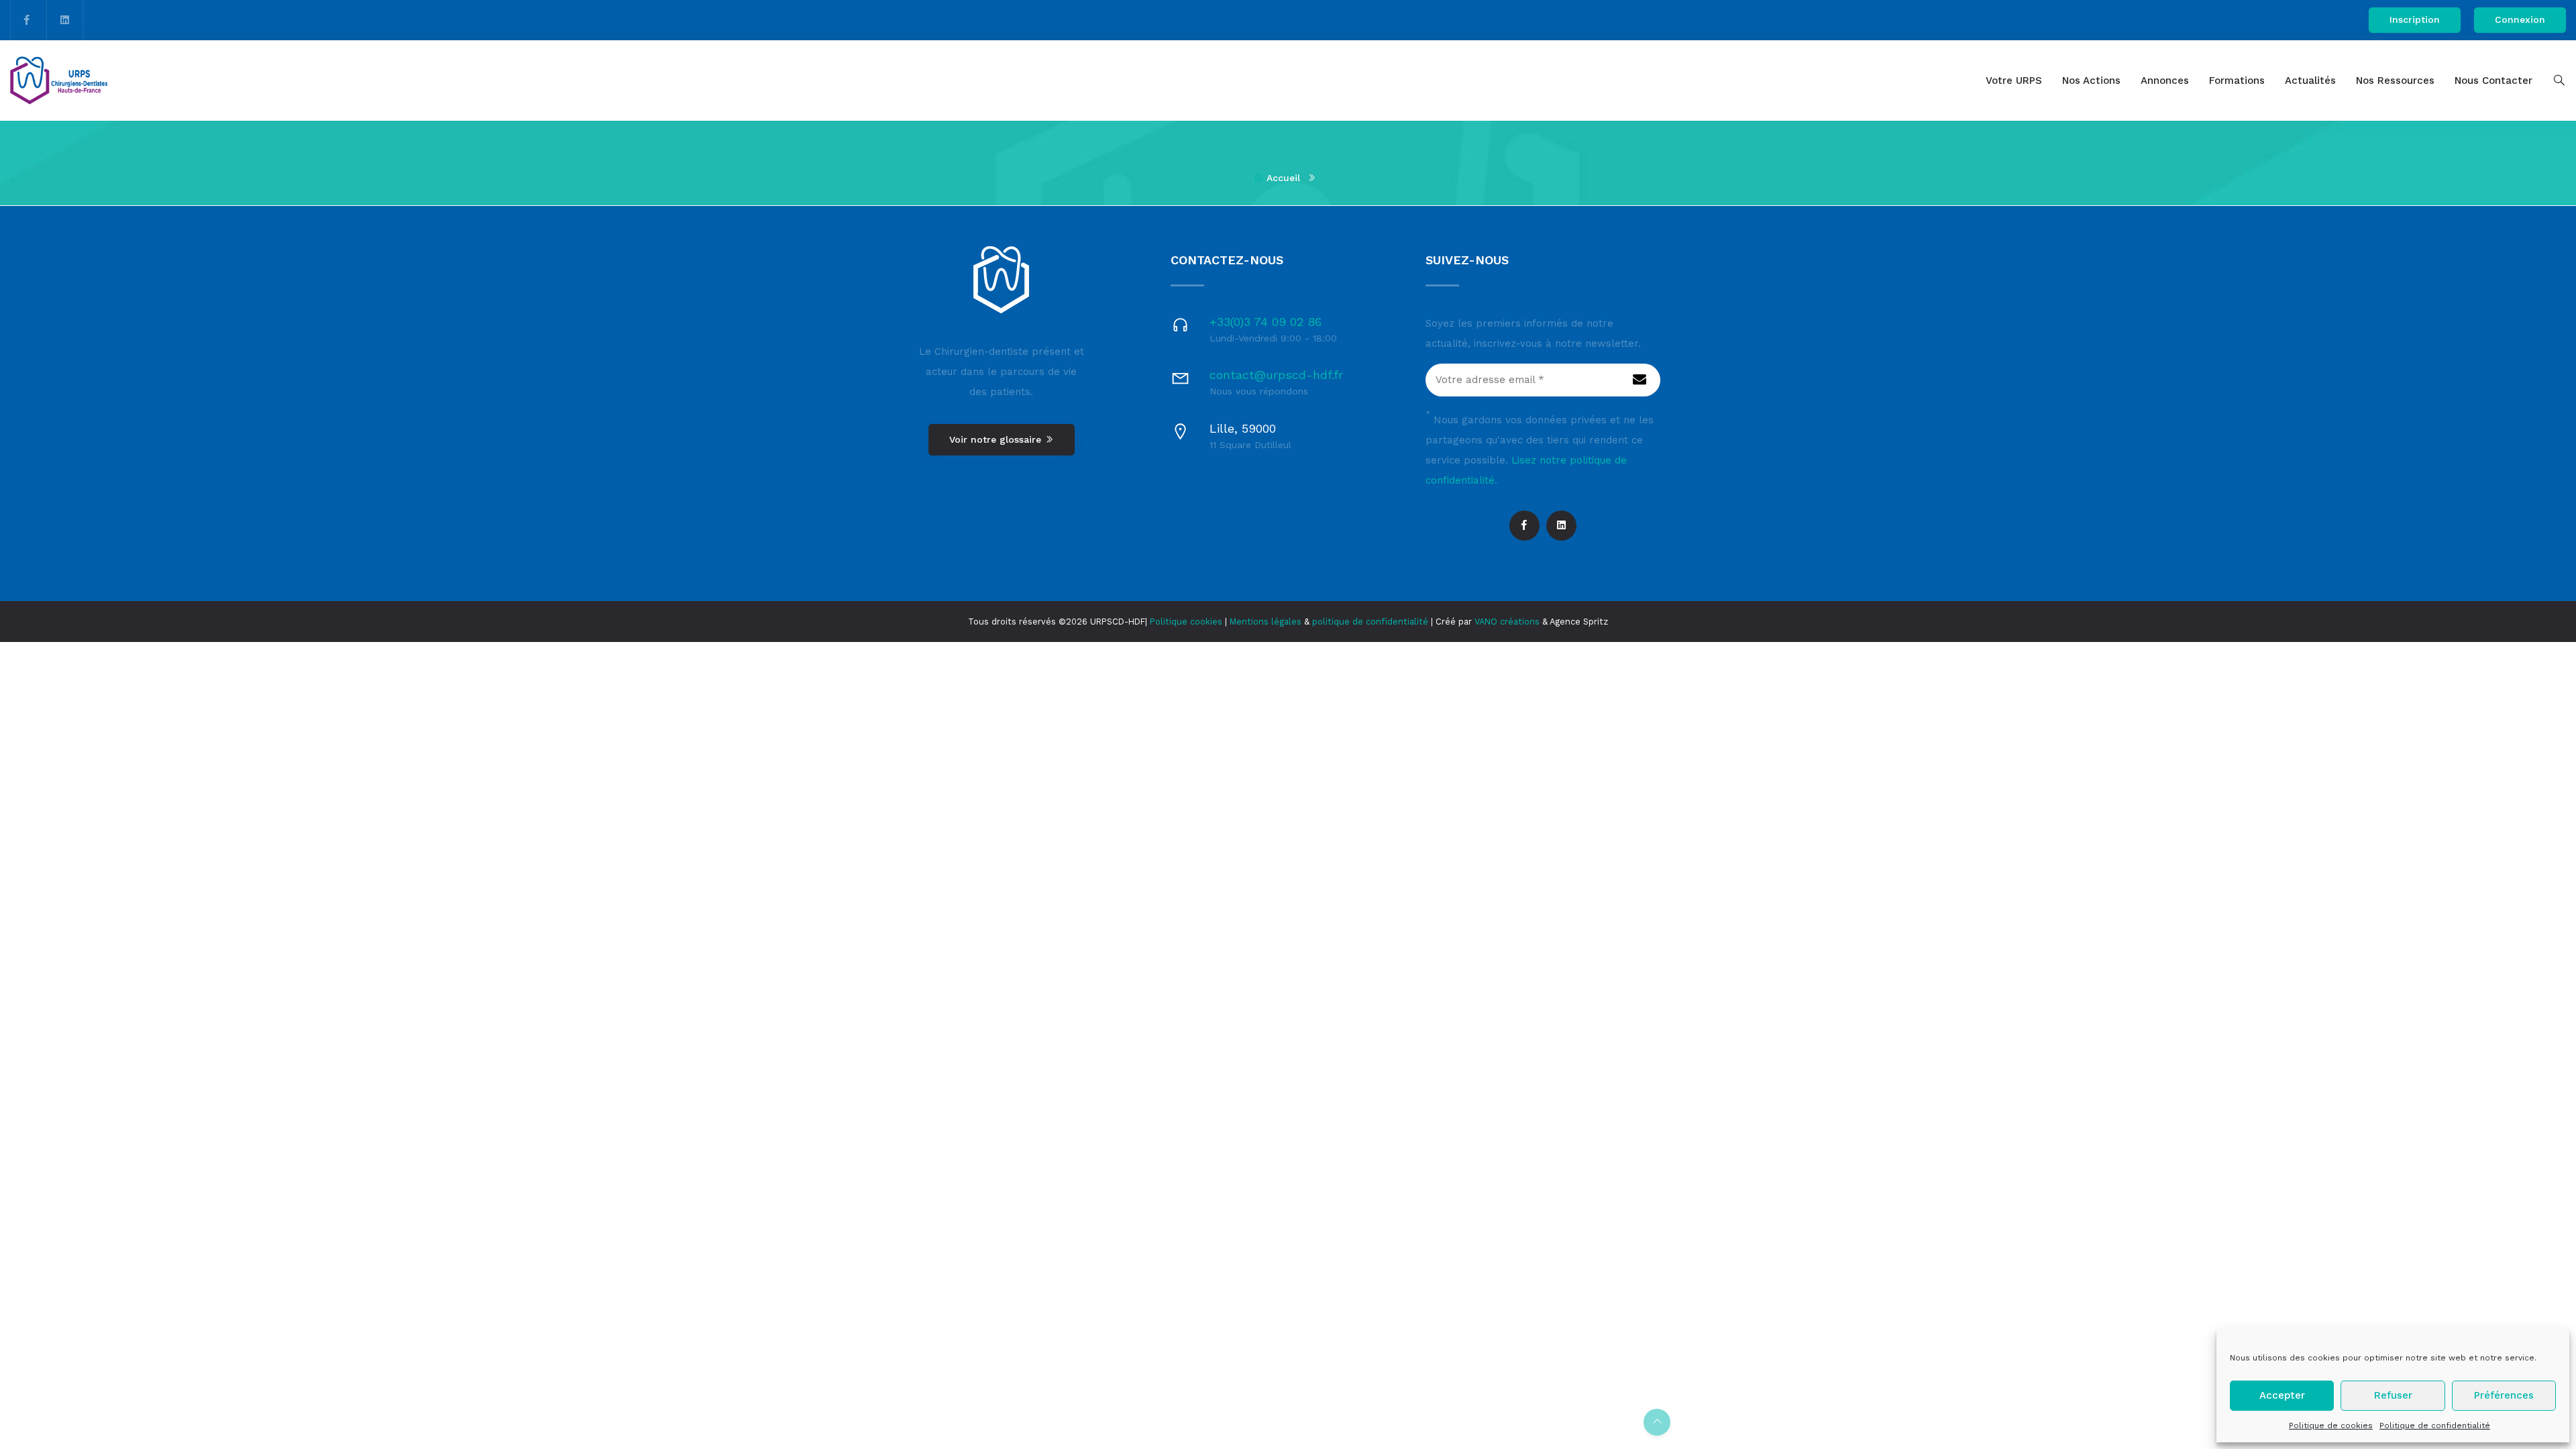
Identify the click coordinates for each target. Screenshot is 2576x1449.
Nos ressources (2395, 80)
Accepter (2282, 1395)
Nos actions (2091, 80)
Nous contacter (2493, 80)
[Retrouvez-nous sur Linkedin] (65, 20)
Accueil (1283, 178)
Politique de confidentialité (2435, 1426)
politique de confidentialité (1370, 622)
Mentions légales (1266, 622)
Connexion (2520, 19)
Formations (2237, 80)
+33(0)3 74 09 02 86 (1266, 322)
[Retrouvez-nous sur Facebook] (27, 20)
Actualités (2310, 80)
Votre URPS (2014, 80)
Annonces (2165, 80)
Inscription (2415, 19)
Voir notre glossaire (997, 439)
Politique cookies (1186, 622)
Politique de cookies (2331, 1426)
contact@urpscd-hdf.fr (1276, 375)
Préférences (2504, 1395)
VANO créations (1507, 622)
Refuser (2393, 1395)
